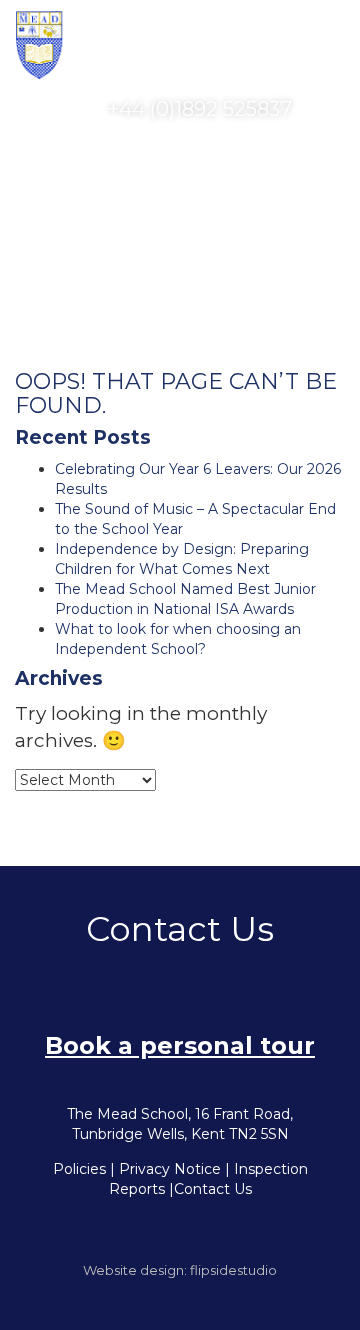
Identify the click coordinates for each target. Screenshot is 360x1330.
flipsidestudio (233, 1270)
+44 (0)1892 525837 (197, 109)
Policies (79, 1169)
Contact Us (213, 1189)
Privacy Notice (170, 1169)
